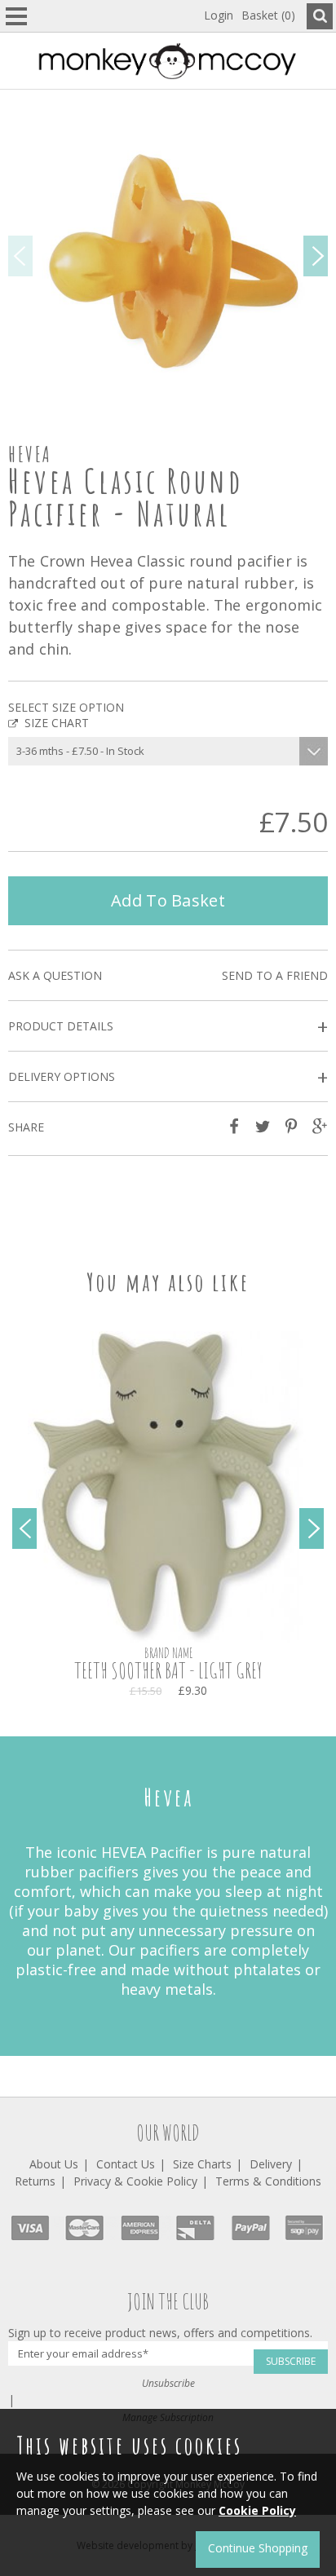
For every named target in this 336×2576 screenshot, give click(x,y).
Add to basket (168, 900)
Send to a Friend (275, 975)
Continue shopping (258, 2548)
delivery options (168, 1077)
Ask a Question (55, 975)
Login (219, 15)
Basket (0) (268, 15)
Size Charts (202, 2164)
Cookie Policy (257, 2510)
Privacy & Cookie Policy (135, 2181)
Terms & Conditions (268, 2181)
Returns (35, 2181)
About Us (54, 2164)
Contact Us (126, 2164)
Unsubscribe (168, 2383)
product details (168, 1027)
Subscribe (291, 2361)
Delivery (271, 2164)
